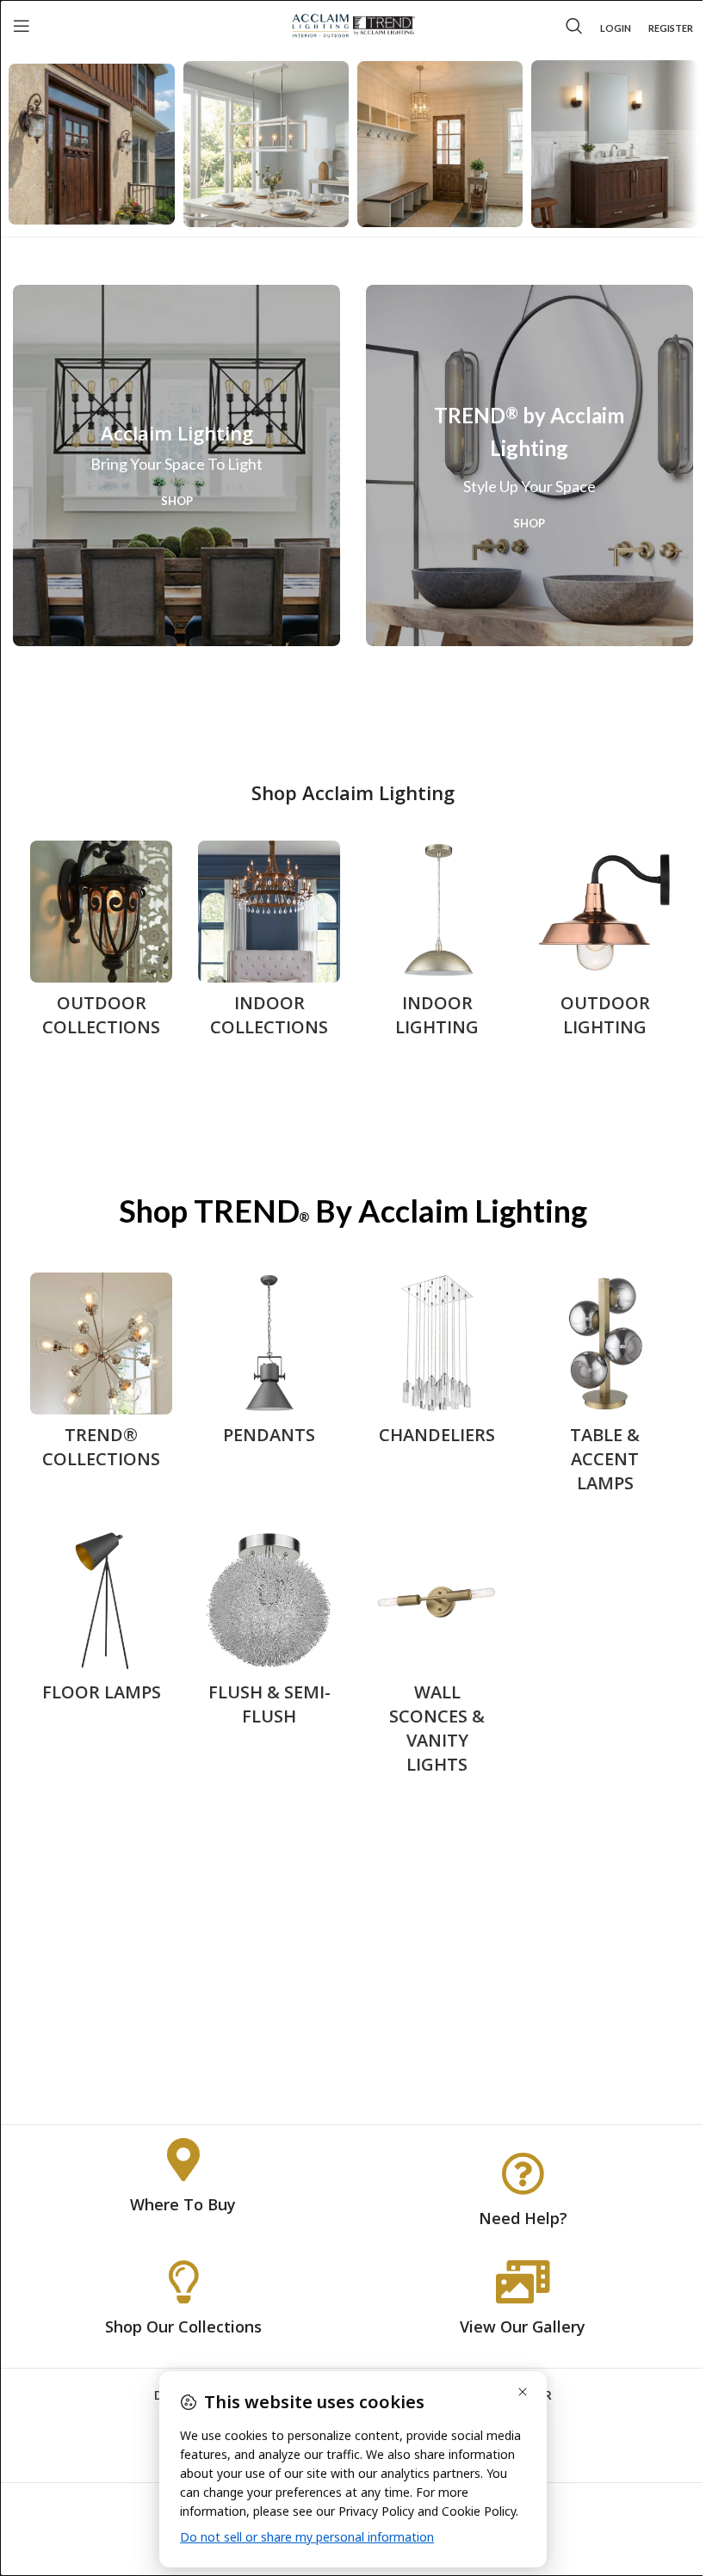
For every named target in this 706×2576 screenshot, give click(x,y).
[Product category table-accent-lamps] (605, 1388)
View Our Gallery (523, 2326)
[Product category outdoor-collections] (101, 944)
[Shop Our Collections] (183, 2282)
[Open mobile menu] (22, 26)
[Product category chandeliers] (437, 1364)
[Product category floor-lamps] (101, 1621)
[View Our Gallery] (523, 2282)
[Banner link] (176, 465)
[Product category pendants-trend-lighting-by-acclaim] (269, 1364)
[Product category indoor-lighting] (437, 944)
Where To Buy (183, 2204)
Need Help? (523, 2218)
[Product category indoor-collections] (269, 944)
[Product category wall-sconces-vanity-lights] (437, 1658)
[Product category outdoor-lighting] (605, 944)
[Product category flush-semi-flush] (269, 1633)
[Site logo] (353, 24)
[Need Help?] (523, 2173)
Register (671, 28)
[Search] (574, 26)
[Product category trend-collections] (101, 1376)
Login (616, 28)
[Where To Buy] (183, 2160)
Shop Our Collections (183, 2326)
